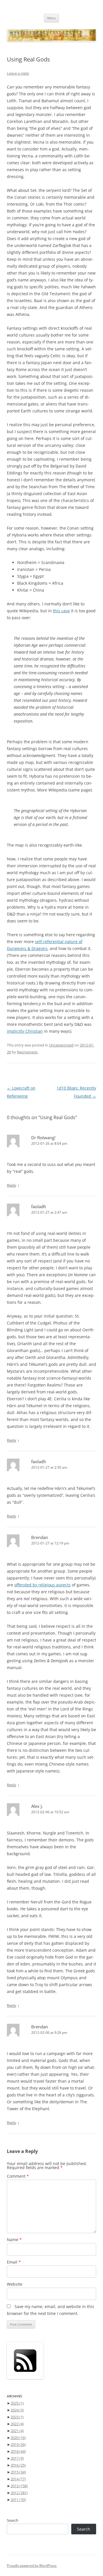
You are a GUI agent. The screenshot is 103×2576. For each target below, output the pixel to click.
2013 (19, 2486)
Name (14, 2240)
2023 (17, 2417)
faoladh (39, 1206)
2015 (18, 2472)
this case (61, 611)
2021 (17, 2431)
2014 (18, 2479)
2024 (17, 2410)
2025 (17, 2403)
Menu (51, 18)
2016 (18, 2465)
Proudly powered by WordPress (32, 2566)
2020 (18, 2438)
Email (14, 2262)
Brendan (40, 1537)
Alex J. (37, 1806)
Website (15, 2284)
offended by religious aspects (42, 1585)
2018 (18, 2451)
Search (13, 2520)
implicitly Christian (25, 1031)
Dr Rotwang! (43, 1138)
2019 (18, 2444)
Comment (18, 2176)
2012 (19, 2493)
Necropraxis (27, 1052)
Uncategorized (61, 1045)
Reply (12, 1185)
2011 (18, 2500)
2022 (17, 2424)
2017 (17, 2458)
